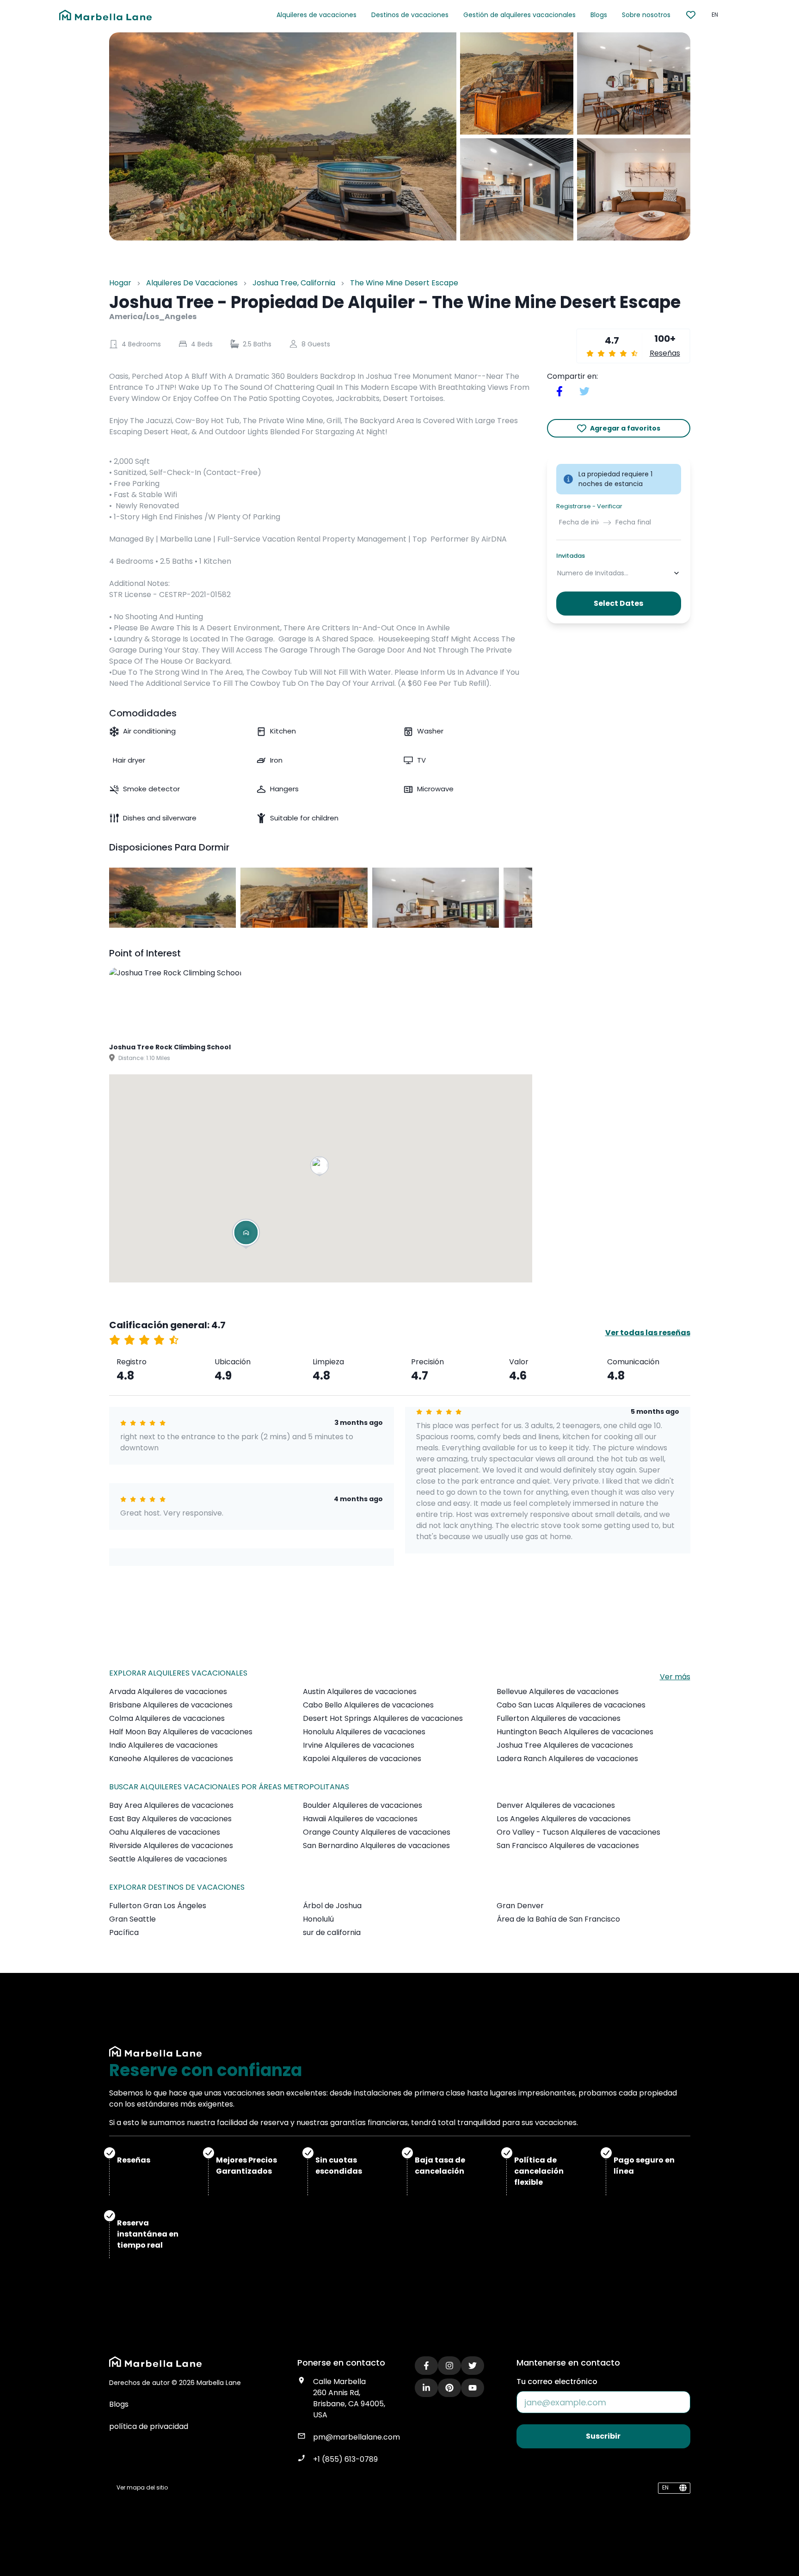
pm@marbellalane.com (356, 2437)
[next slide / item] (526, 898)
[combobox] (558, 573)
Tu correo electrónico (557, 2382)
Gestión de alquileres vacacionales (519, 15)
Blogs (599, 15)
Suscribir (603, 2436)
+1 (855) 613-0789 (345, 2459)
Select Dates (618, 604)
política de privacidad (149, 2426)
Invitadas (571, 556)
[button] (320, 1167)
